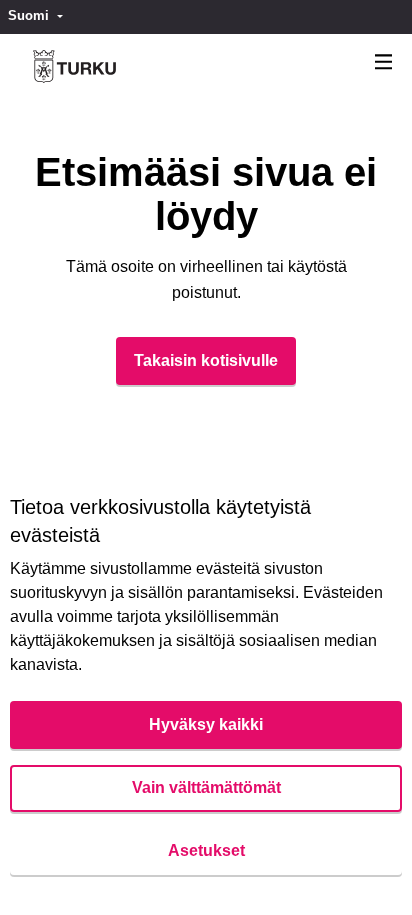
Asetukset (206, 850)
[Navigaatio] (384, 62)
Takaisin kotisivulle (206, 360)
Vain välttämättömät (206, 787)
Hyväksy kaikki (206, 724)
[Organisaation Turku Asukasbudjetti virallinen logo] (74, 66)
